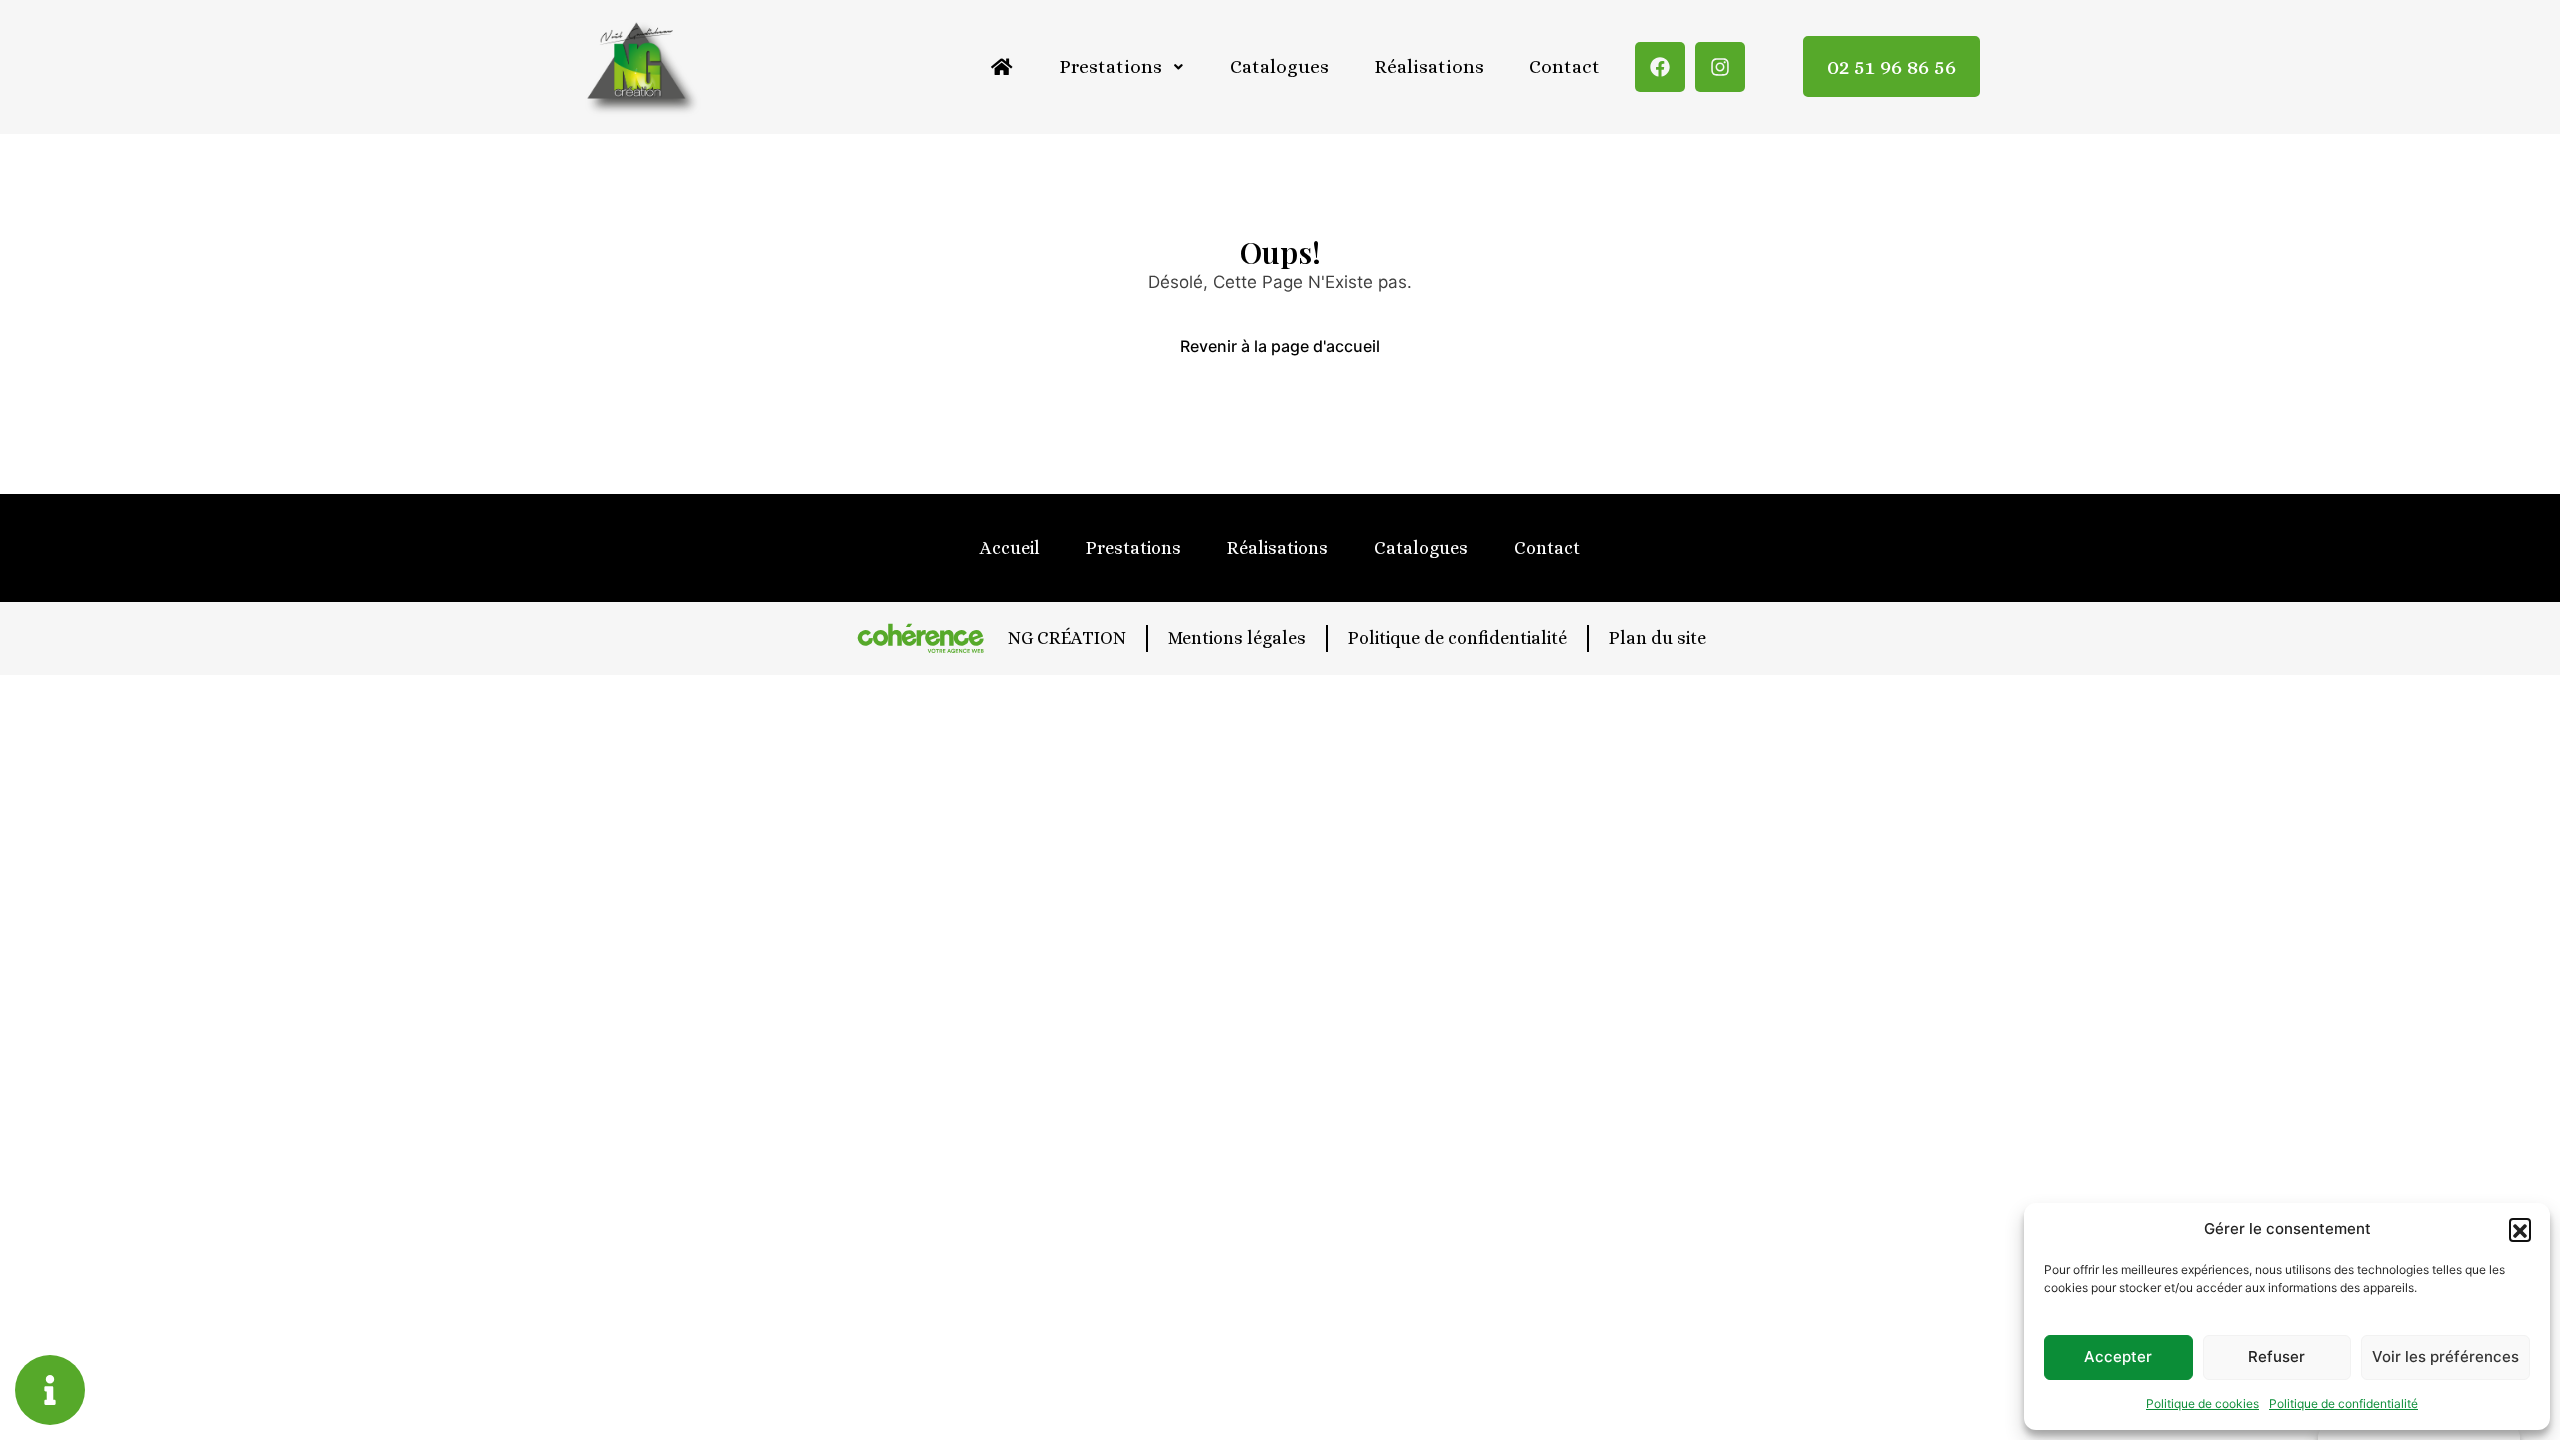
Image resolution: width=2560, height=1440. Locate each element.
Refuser (2276, 1356)
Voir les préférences (2445, 1356)
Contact (1564, 66)
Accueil (1010, 548)
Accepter (2118, 1356)
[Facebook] (1660, 67)
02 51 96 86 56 (1891, 66)
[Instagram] (1720, 67)
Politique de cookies (2202, 1403)
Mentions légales (1237, 638)
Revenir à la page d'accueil (1280, 346)
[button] (2520, 1229)
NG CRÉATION (1067, 638)
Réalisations (1429, 66)
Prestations (1110, 66)
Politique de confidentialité (2343, 1403)
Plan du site (1657, 638)
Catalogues (1279, 66)
